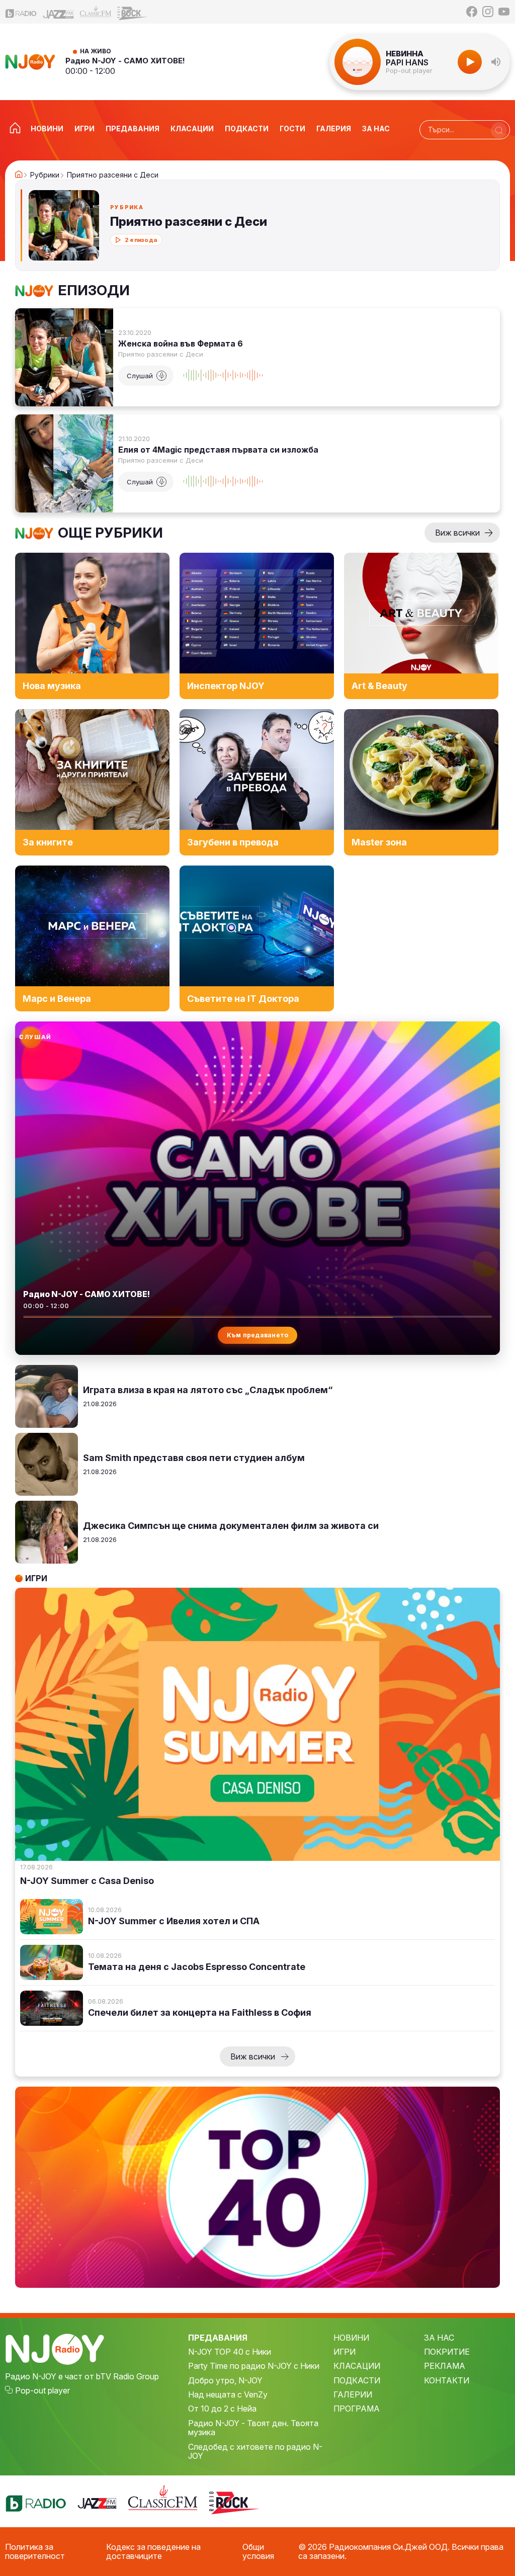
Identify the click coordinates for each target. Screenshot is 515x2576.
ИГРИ (345, 2352)
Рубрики (45, 175)
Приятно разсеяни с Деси (161, 354)
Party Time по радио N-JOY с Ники (254, 2366)
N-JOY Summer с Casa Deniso (87, 1881)
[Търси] (499, 130)
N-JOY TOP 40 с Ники (230, 2352)
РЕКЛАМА (445, 2366)
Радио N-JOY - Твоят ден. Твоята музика (253, 2428)
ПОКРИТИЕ (447, 2352)
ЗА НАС (439, 2338)
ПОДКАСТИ (357, 2380)
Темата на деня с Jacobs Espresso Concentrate (197, 1967)
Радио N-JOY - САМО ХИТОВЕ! (125, 61)
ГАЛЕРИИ (353, 2394)
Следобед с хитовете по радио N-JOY (255, 2452)
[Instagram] (488, 12)
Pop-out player (409, 71)
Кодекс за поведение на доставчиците (153, 2552)
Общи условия (258, 2552)
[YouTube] (504, 12)
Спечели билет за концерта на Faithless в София (200, 2013)
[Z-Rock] (133, 12)
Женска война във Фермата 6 (181, 344)
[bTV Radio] (21, 12)
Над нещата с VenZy (228, 2394)
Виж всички (457, 533)
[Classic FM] (96, 12)
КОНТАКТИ (447, 2380)
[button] (496, 62)
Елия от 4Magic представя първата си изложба (218, 450)
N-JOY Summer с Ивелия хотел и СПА (174, 1921)
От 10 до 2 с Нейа (222, 2409)
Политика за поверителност (35, 2552)
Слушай (140, 376)
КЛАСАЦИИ (357, 2366)
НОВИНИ (351, 2338)
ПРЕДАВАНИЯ (218, 2338)
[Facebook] (472, 12)
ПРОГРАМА (357, 2409)
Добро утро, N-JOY (225, 2380)
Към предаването (258, 1335)
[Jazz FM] (58, 12)
